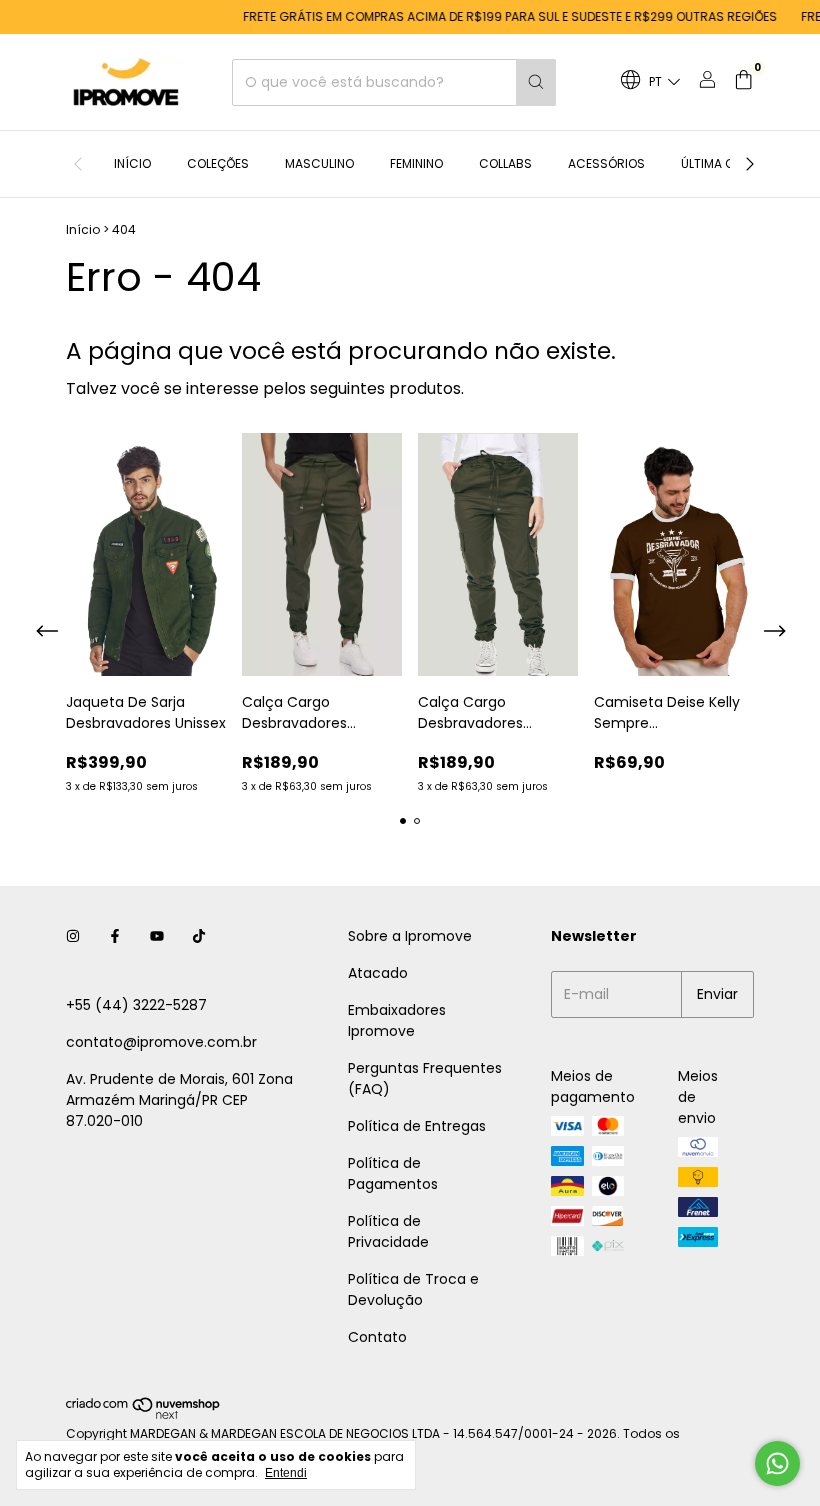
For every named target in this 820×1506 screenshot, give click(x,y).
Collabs (505, 163)
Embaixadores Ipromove (397, 1020)
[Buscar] (536, 82)
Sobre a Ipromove (410, 936)
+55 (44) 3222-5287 (136, 1005)
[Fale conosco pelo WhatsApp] (777, 1463)
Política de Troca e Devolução (413, 1289)
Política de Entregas (417, 1126)
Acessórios (606, 163)
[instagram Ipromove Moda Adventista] (73, 936)
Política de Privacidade (388, 1231)
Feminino (416, 163)
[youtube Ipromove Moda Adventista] (157, 936)
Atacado (378, 973)
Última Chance (728, 163)
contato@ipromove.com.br (161, 1042)
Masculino (319, 163)
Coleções (218, 163)
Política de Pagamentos (393, 1173)
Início (132, 163)
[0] (743, 82)
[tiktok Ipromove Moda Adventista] (199, 936)
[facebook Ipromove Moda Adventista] (115, 936)
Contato (377, 1337)
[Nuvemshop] (143, 1415)
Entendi (286, 1473)
